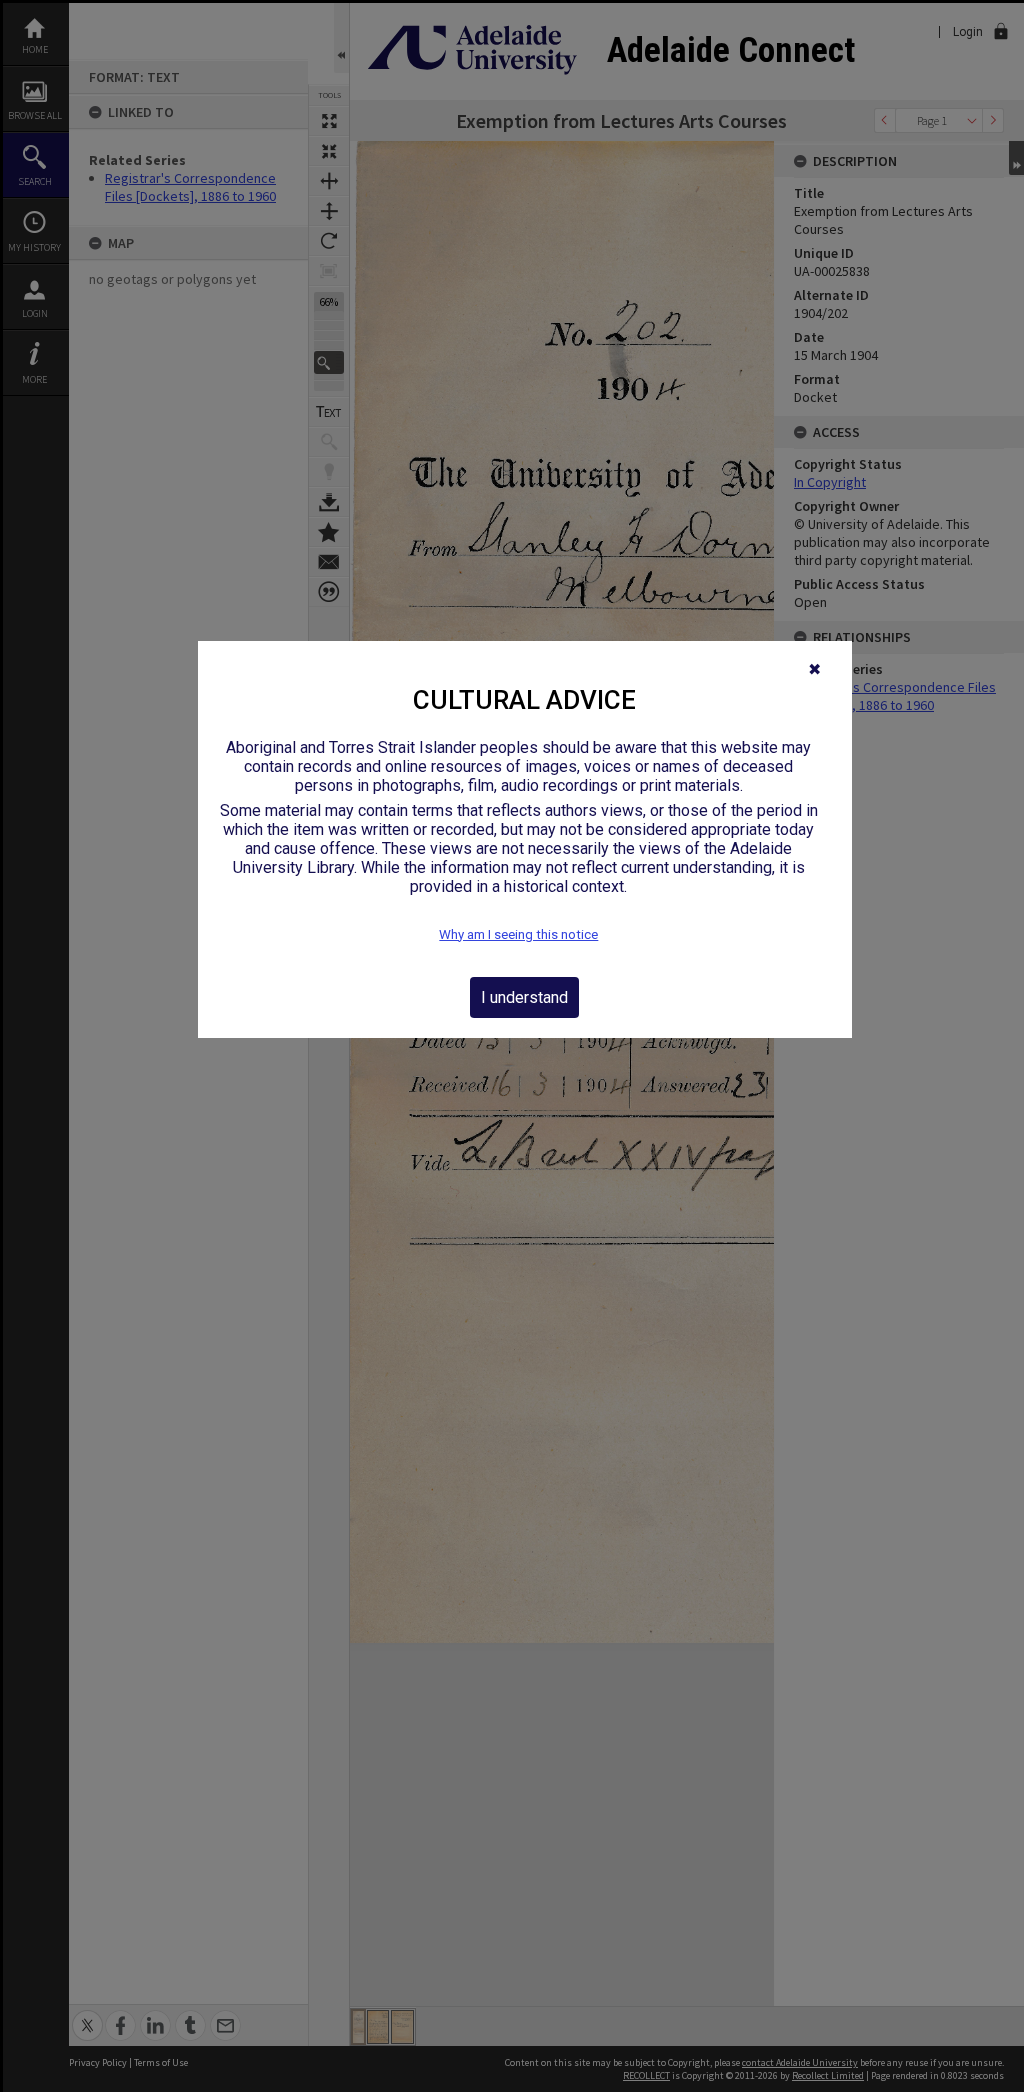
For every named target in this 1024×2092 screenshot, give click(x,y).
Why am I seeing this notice (518, 934)
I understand (524, 997)
